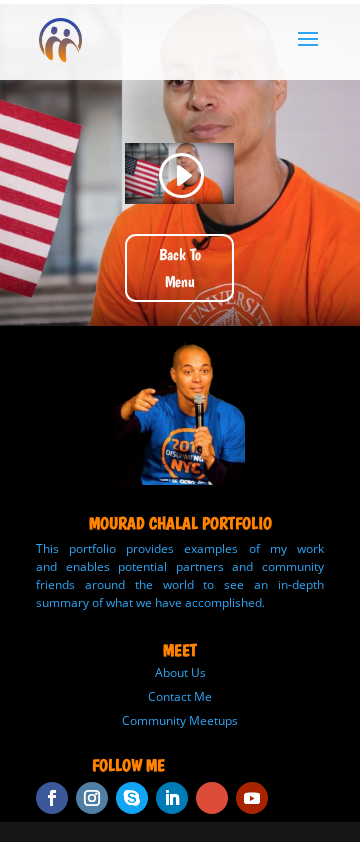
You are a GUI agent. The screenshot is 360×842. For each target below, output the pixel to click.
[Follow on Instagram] (92, 798)
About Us (180, 672)
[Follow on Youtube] (252, 798)
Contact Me (180, 696)
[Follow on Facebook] (52, 798)
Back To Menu (180, 268)
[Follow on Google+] (212, 798)
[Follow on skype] (132, 798)
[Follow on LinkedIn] (172, 798)
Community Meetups (180, 720)
